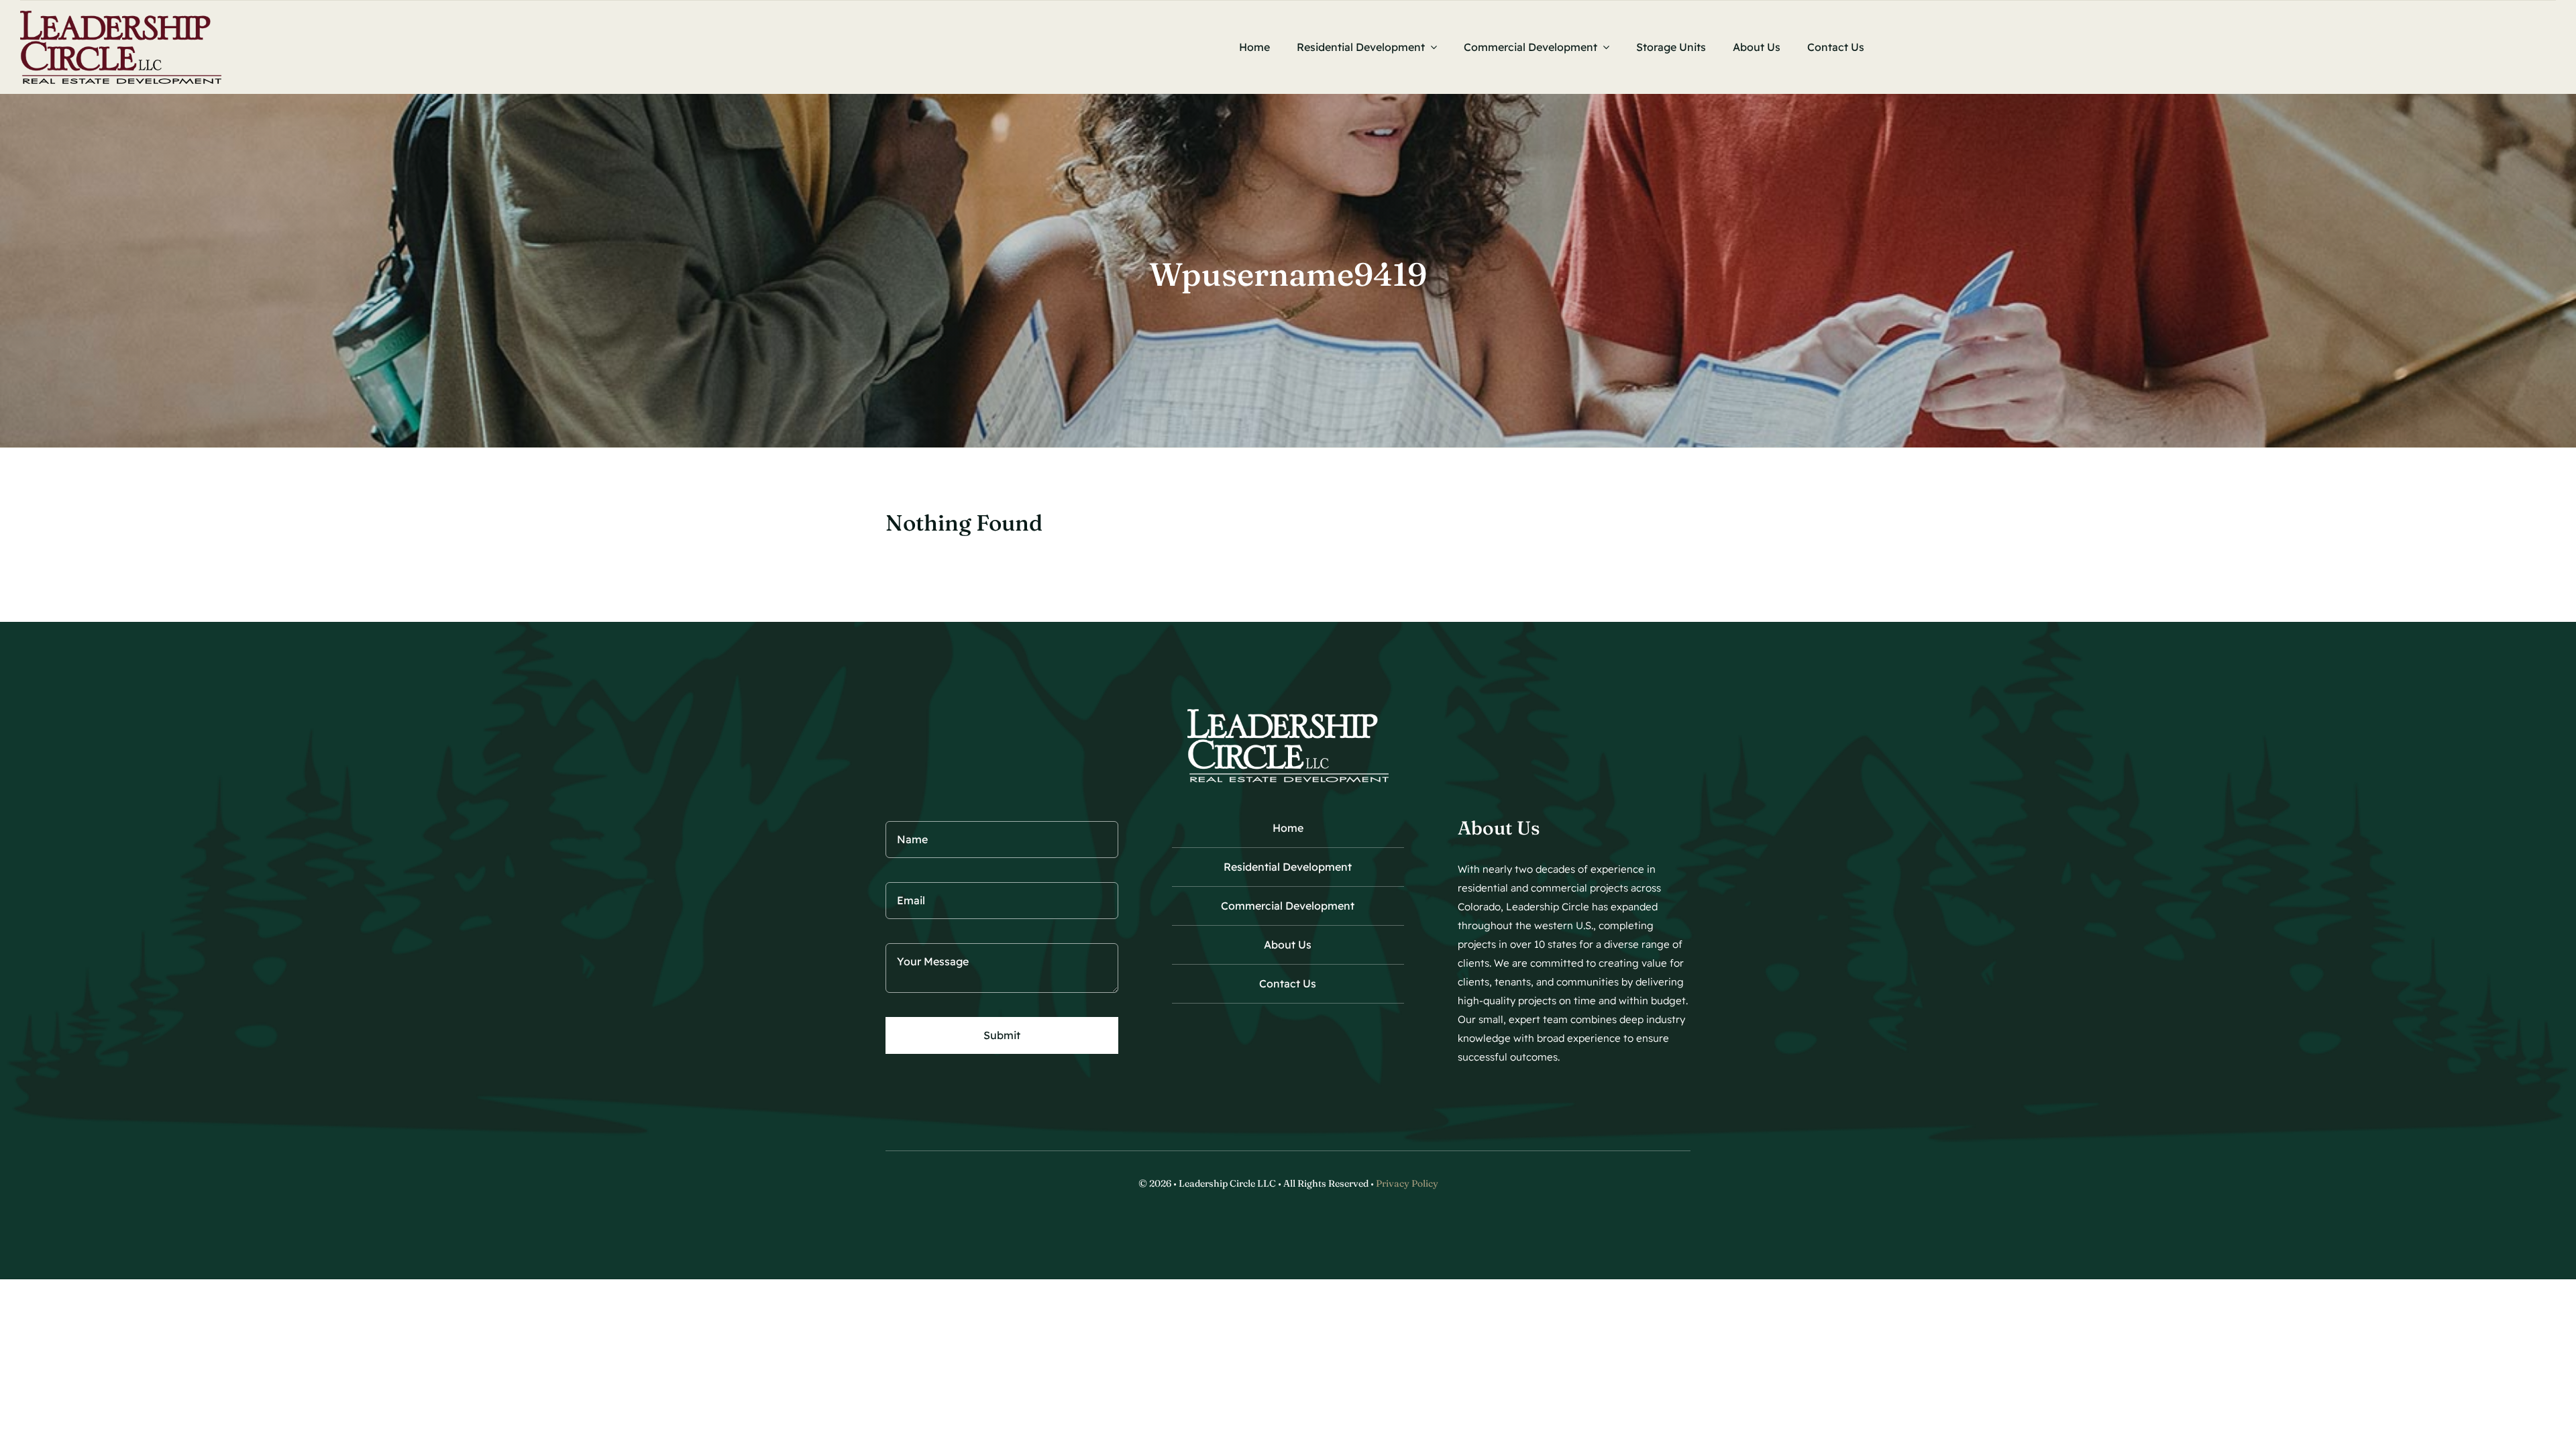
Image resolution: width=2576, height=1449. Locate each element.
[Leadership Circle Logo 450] (121, 16)
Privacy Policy (1407, 1183)
